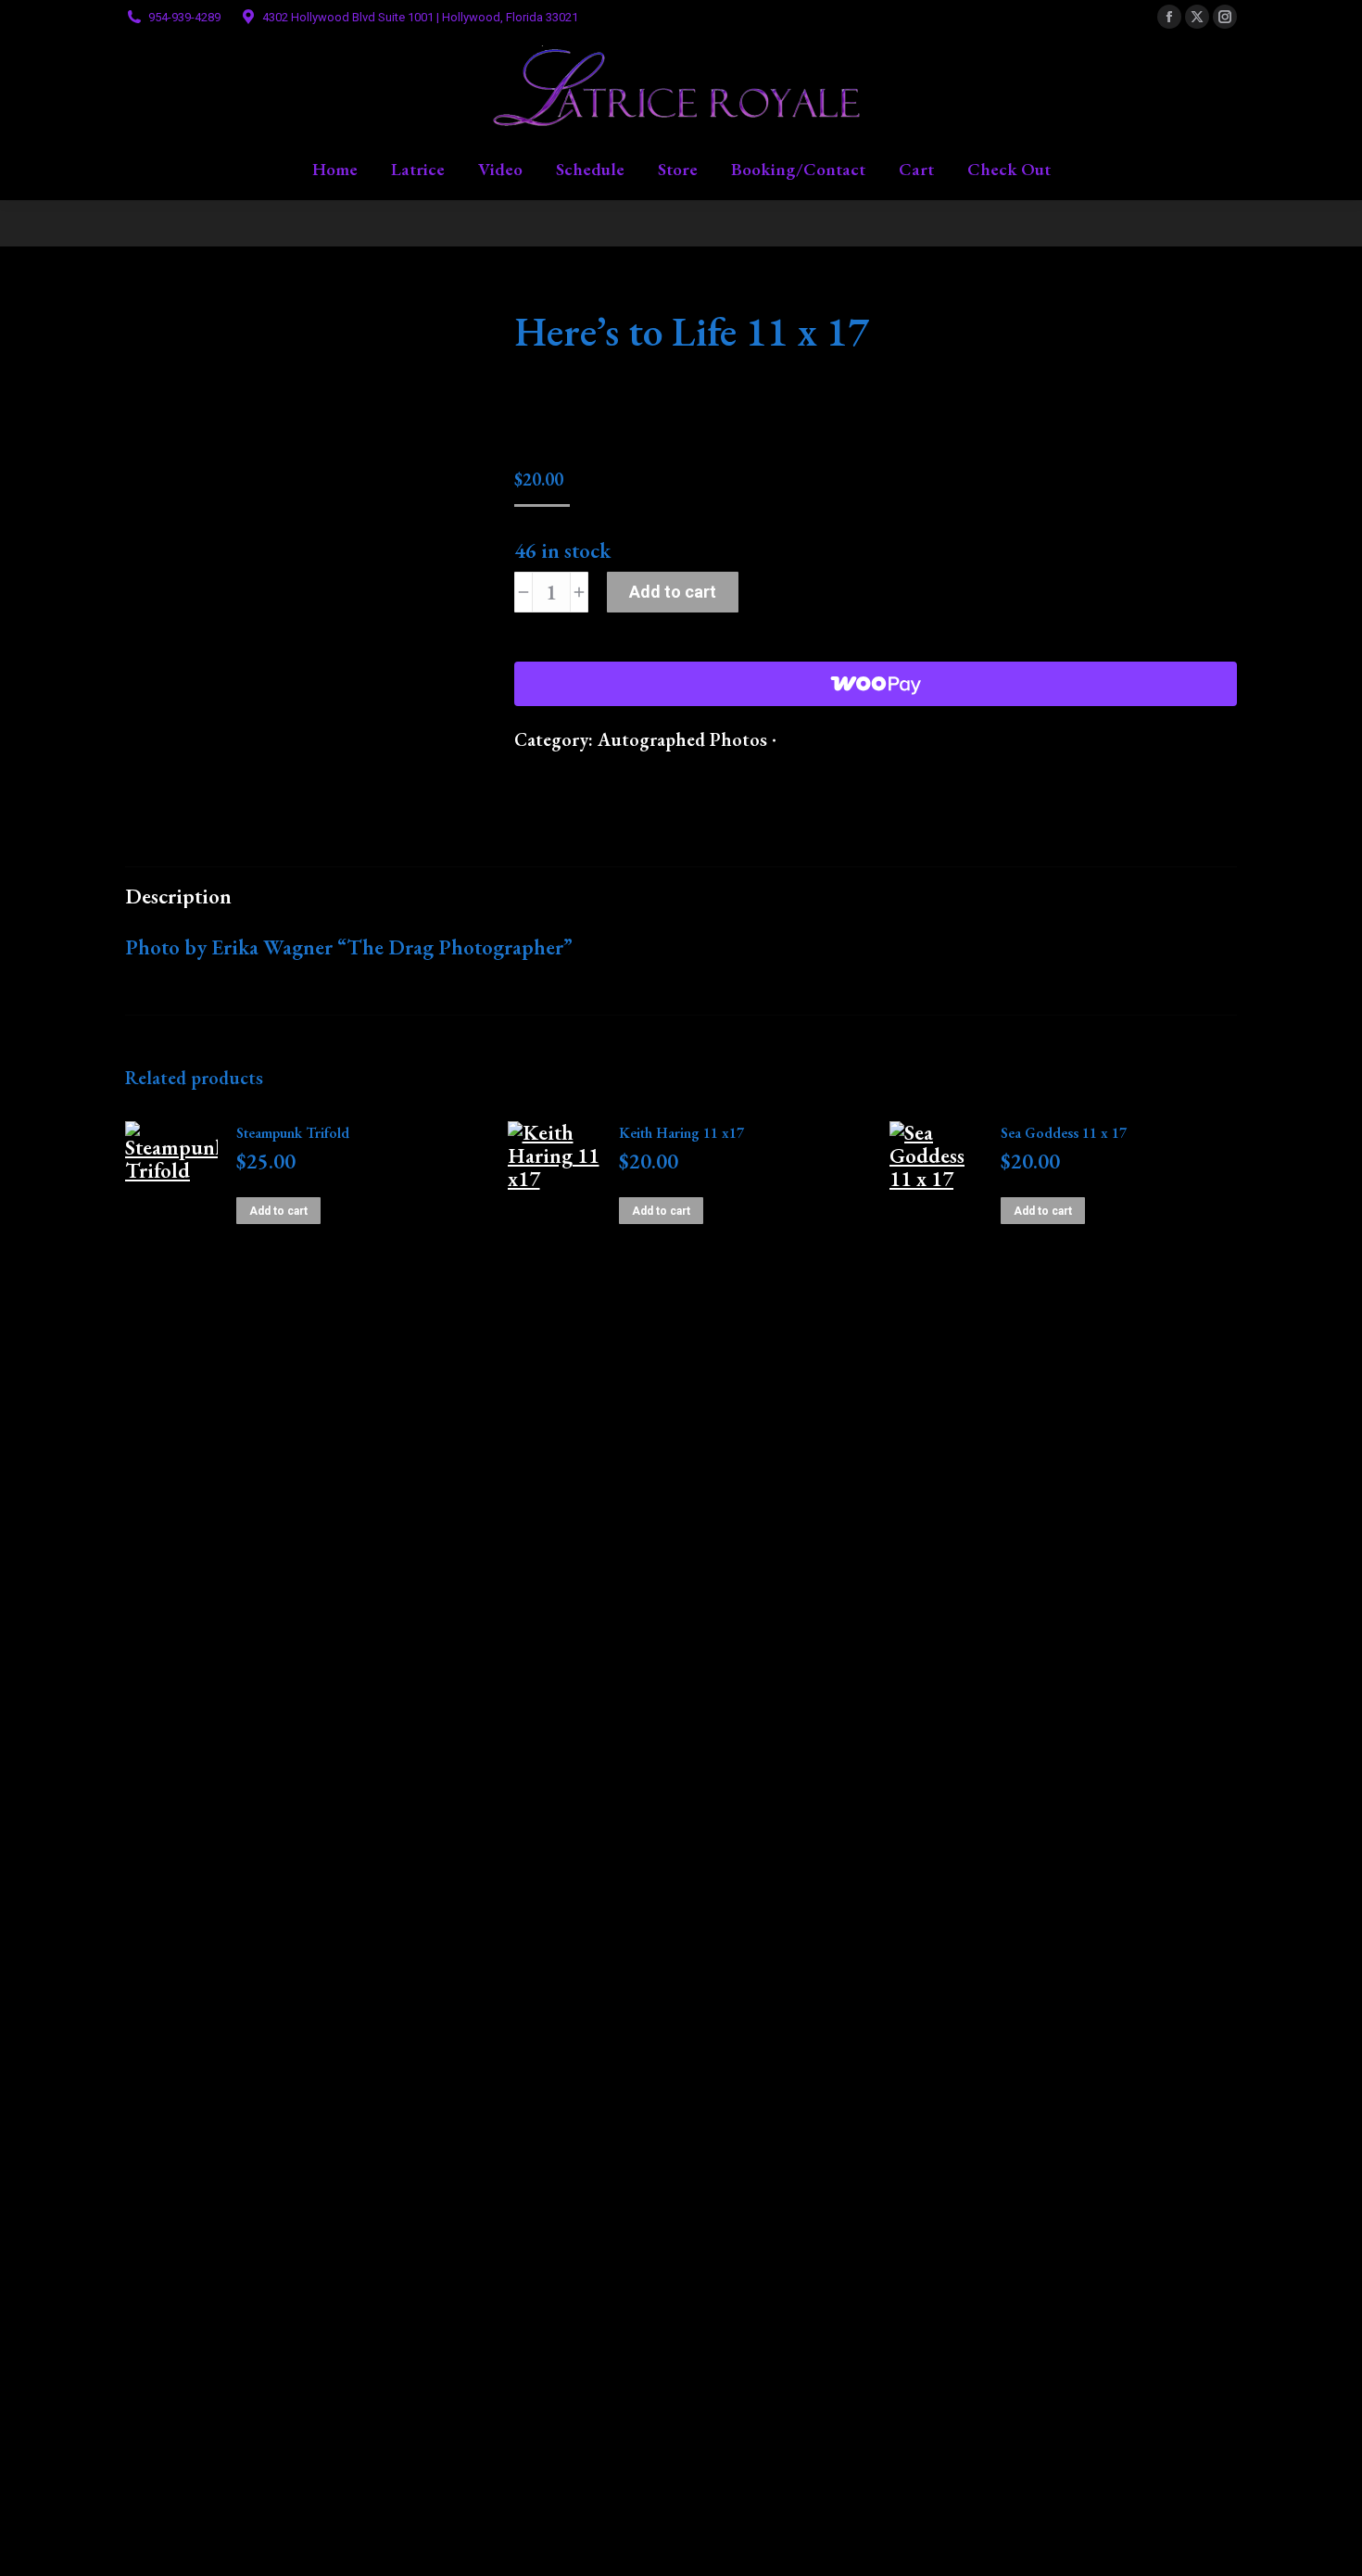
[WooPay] (876, 684)
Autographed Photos (682, 739)
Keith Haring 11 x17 (681, 1133)
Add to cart (673, 592)
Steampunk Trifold (293, 1133)
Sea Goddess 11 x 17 (1064, 1133)
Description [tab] (178, 896)
